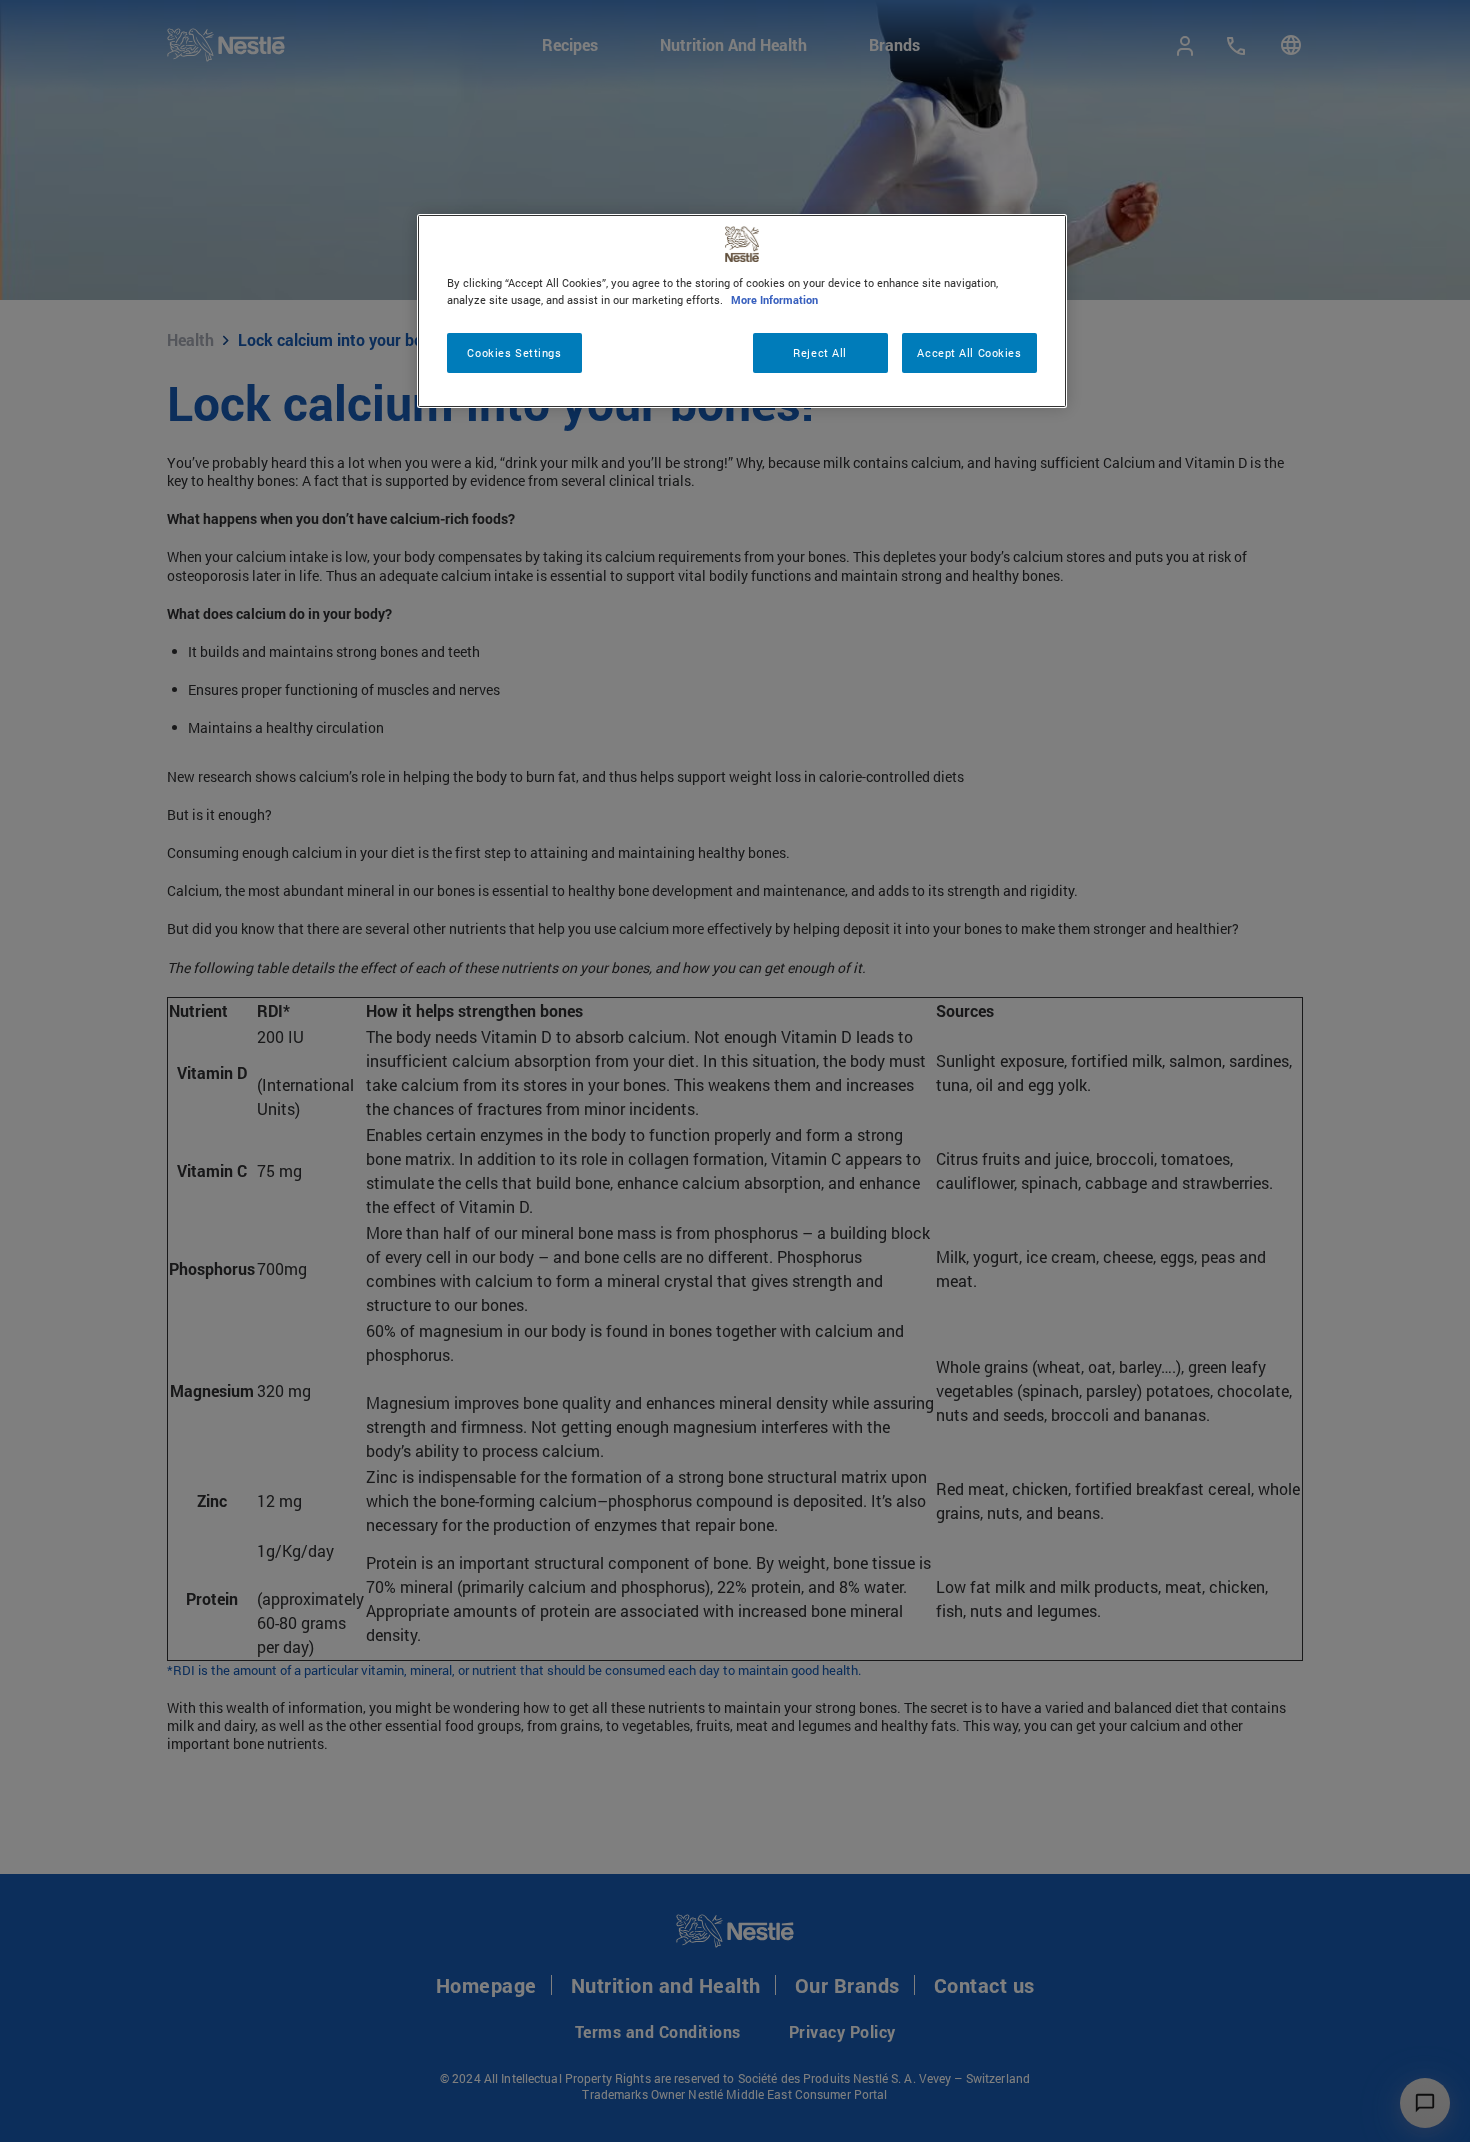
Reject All (820, 352)
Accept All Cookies (969, 352)
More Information (774, 299)
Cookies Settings (514, 352)
